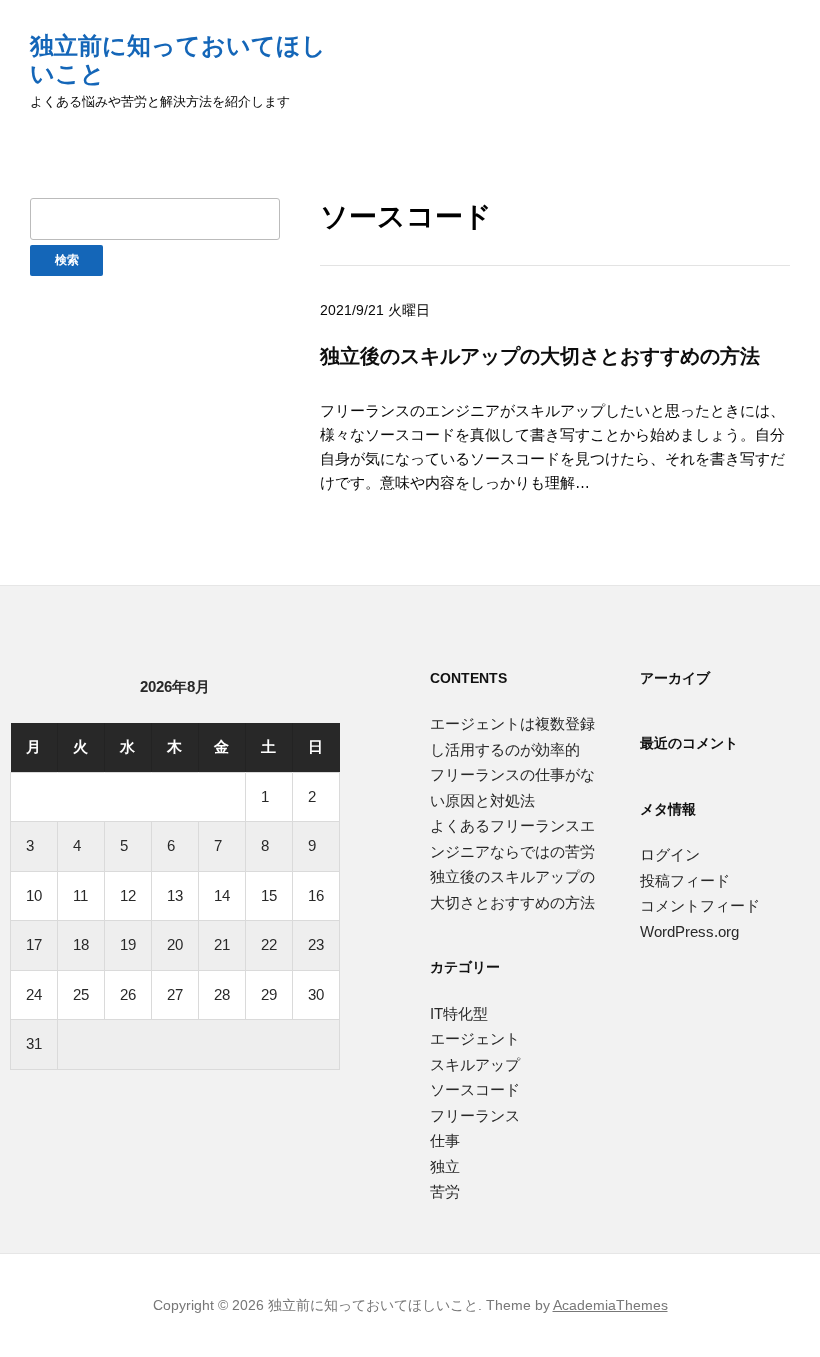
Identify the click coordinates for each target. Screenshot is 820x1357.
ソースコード (475, 1089)
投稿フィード (685, 880)
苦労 (445, 1191)
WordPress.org (689, 931)
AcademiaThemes (610, 1305)
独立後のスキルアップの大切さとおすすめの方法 (540, 355)
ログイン (670, 854)
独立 (445, 1166)
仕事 (445, 1140)
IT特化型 (459, 1013)
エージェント (475, 1038)
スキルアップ (475, 1064)
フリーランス (475, 1115)
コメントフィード (700, 905)
